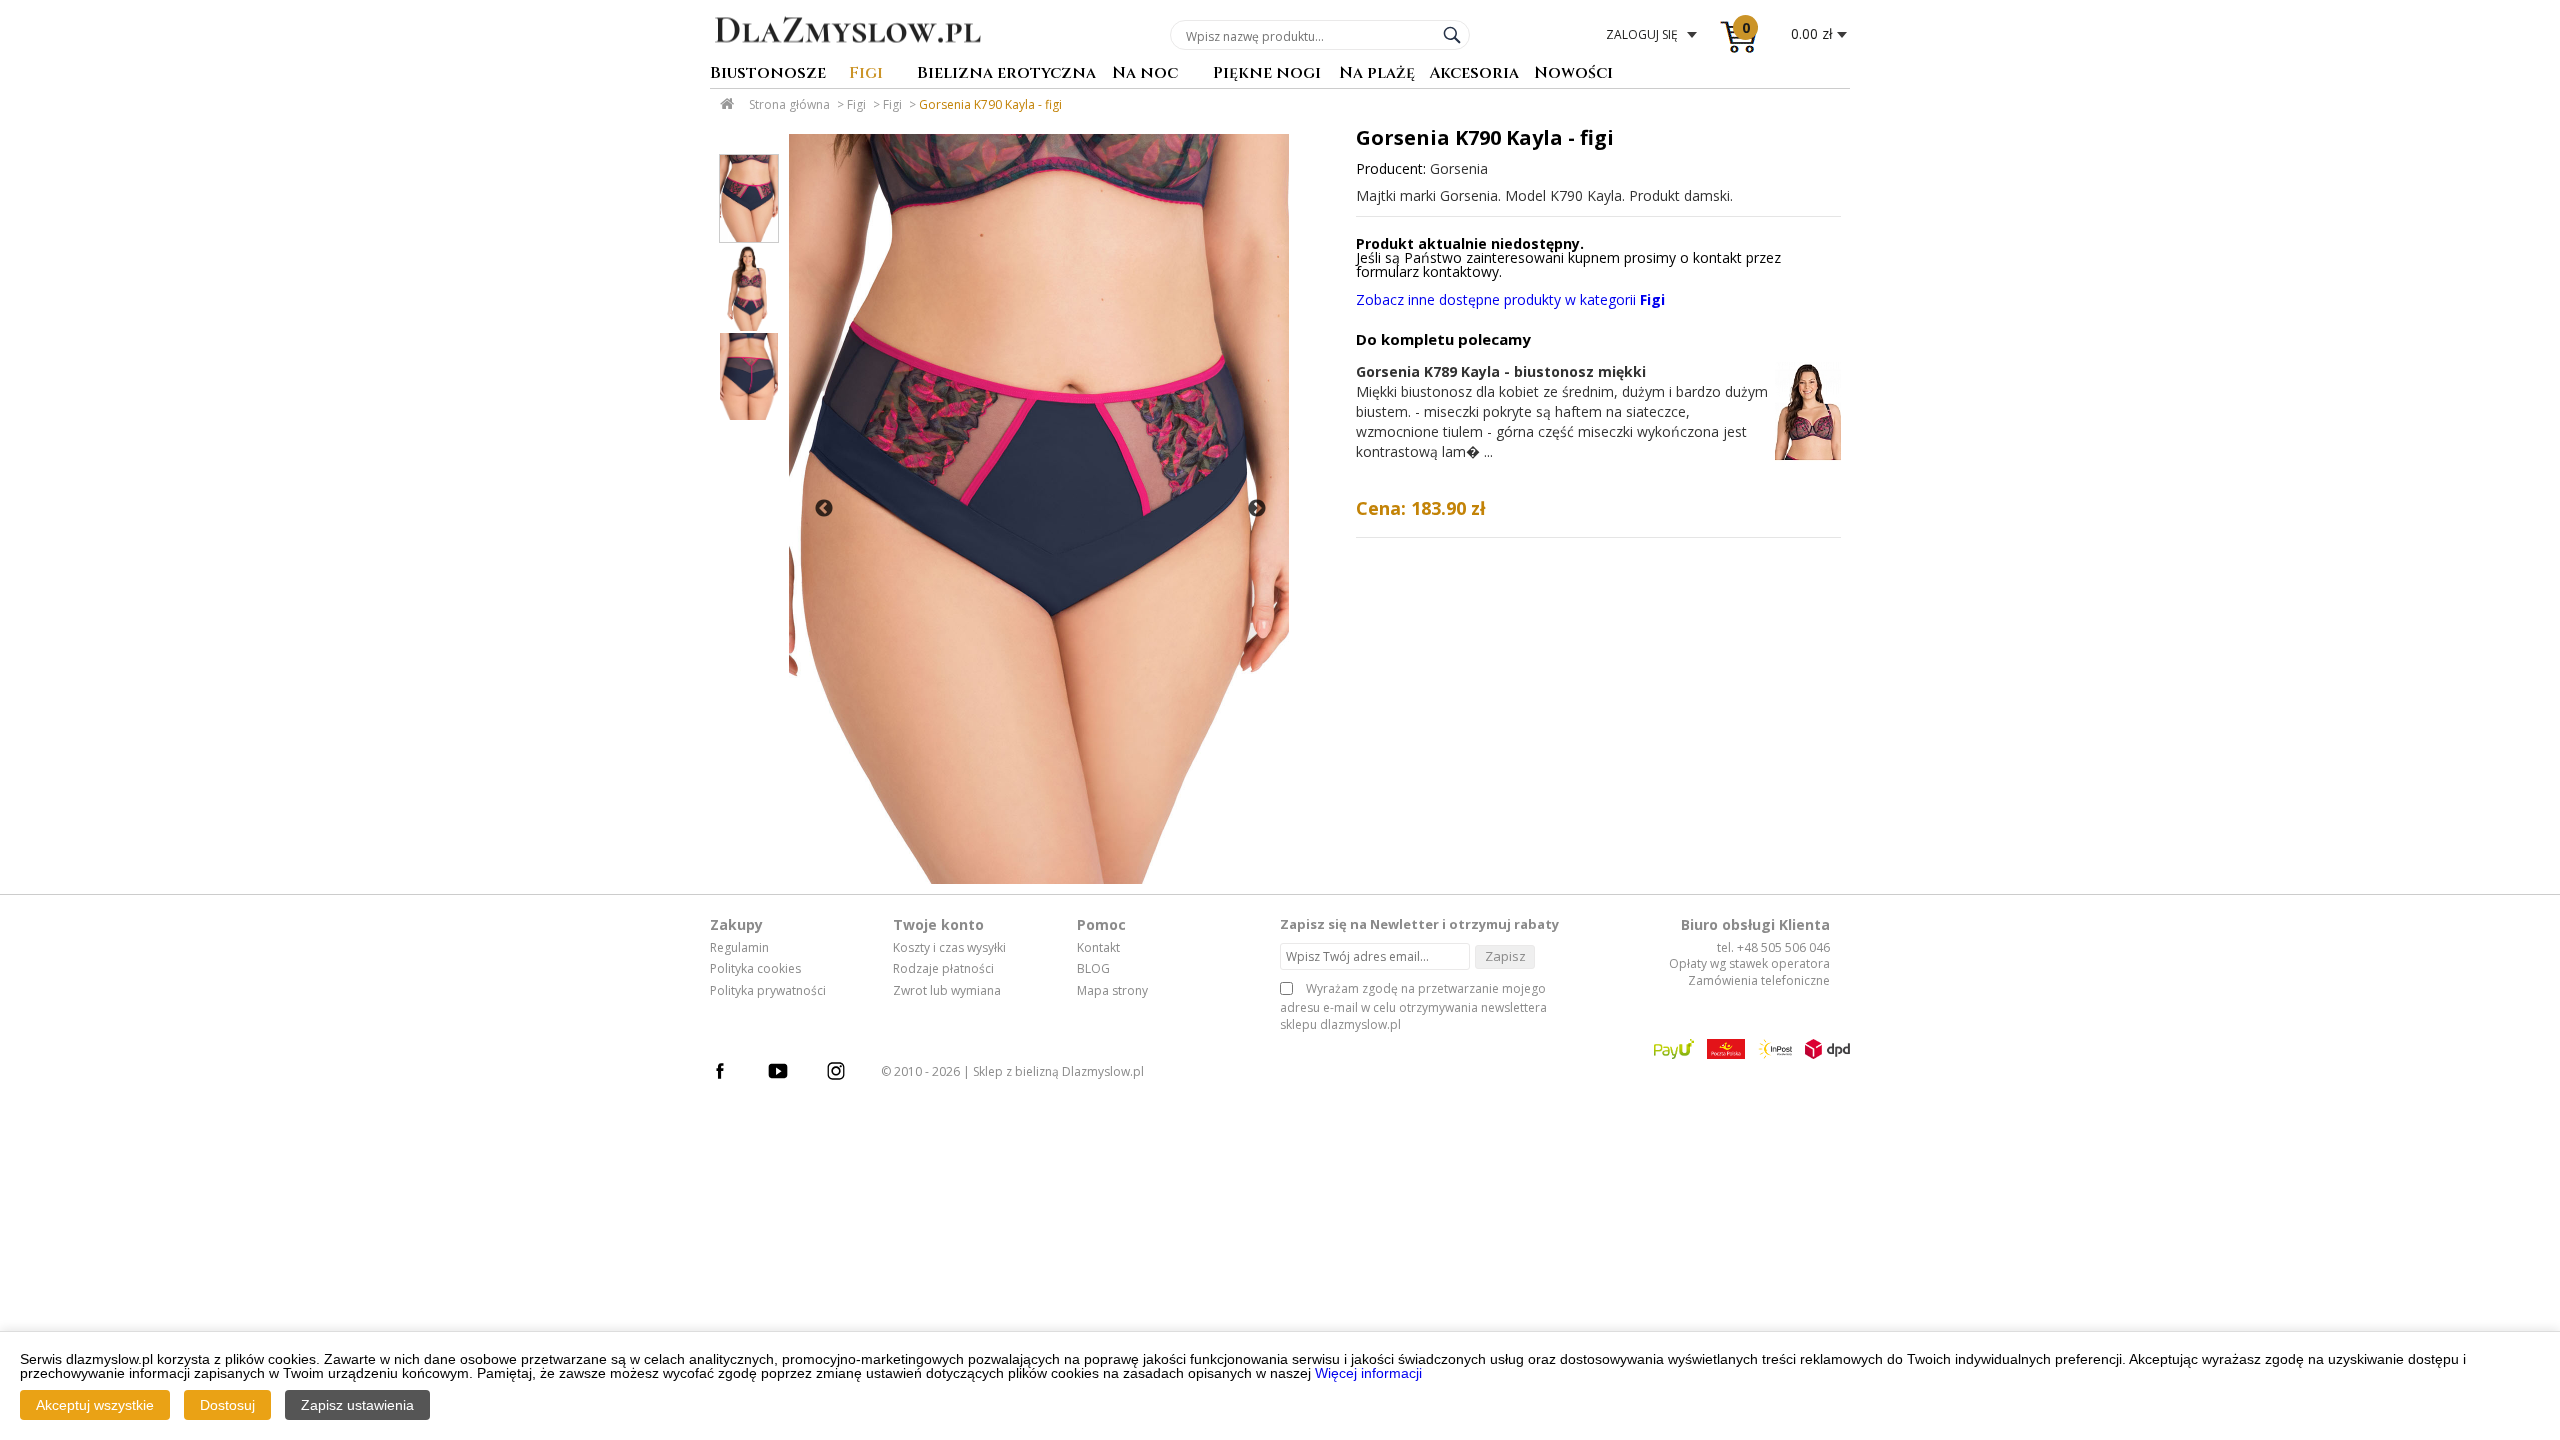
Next (1257, 509)
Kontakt (1098, 948)
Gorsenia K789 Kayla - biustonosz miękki (1501, 371)
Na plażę (1377, 74)
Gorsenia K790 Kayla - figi (990, 104)
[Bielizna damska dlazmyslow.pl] (847, 57)
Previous (824, 509)
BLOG (1093, 969)
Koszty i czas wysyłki (949, 948)
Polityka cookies (755, 969)
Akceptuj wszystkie (95, 1405)
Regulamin (739, 948)
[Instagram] (846, 1073)
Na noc (1145, 74)
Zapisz (1505, 956)
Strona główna (789, 104)
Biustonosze (768, 74)
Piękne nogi (1267, 74)
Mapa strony (1112, 991)
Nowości (1573, 74)
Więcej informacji (1368, 1373)
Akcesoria (1474, 74)
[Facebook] (730, 1073)
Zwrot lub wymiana (947, 991)
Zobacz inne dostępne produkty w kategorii (1510, 299)
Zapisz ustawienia (357, 1405)
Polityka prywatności (768, 991)
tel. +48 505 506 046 (1773, 947)
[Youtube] (788, 1073)
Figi (866, 74)
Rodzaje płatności (943, 969)
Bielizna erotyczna (1006, 74)
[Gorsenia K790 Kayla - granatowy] (1039, 509)
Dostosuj (227, 1405)
